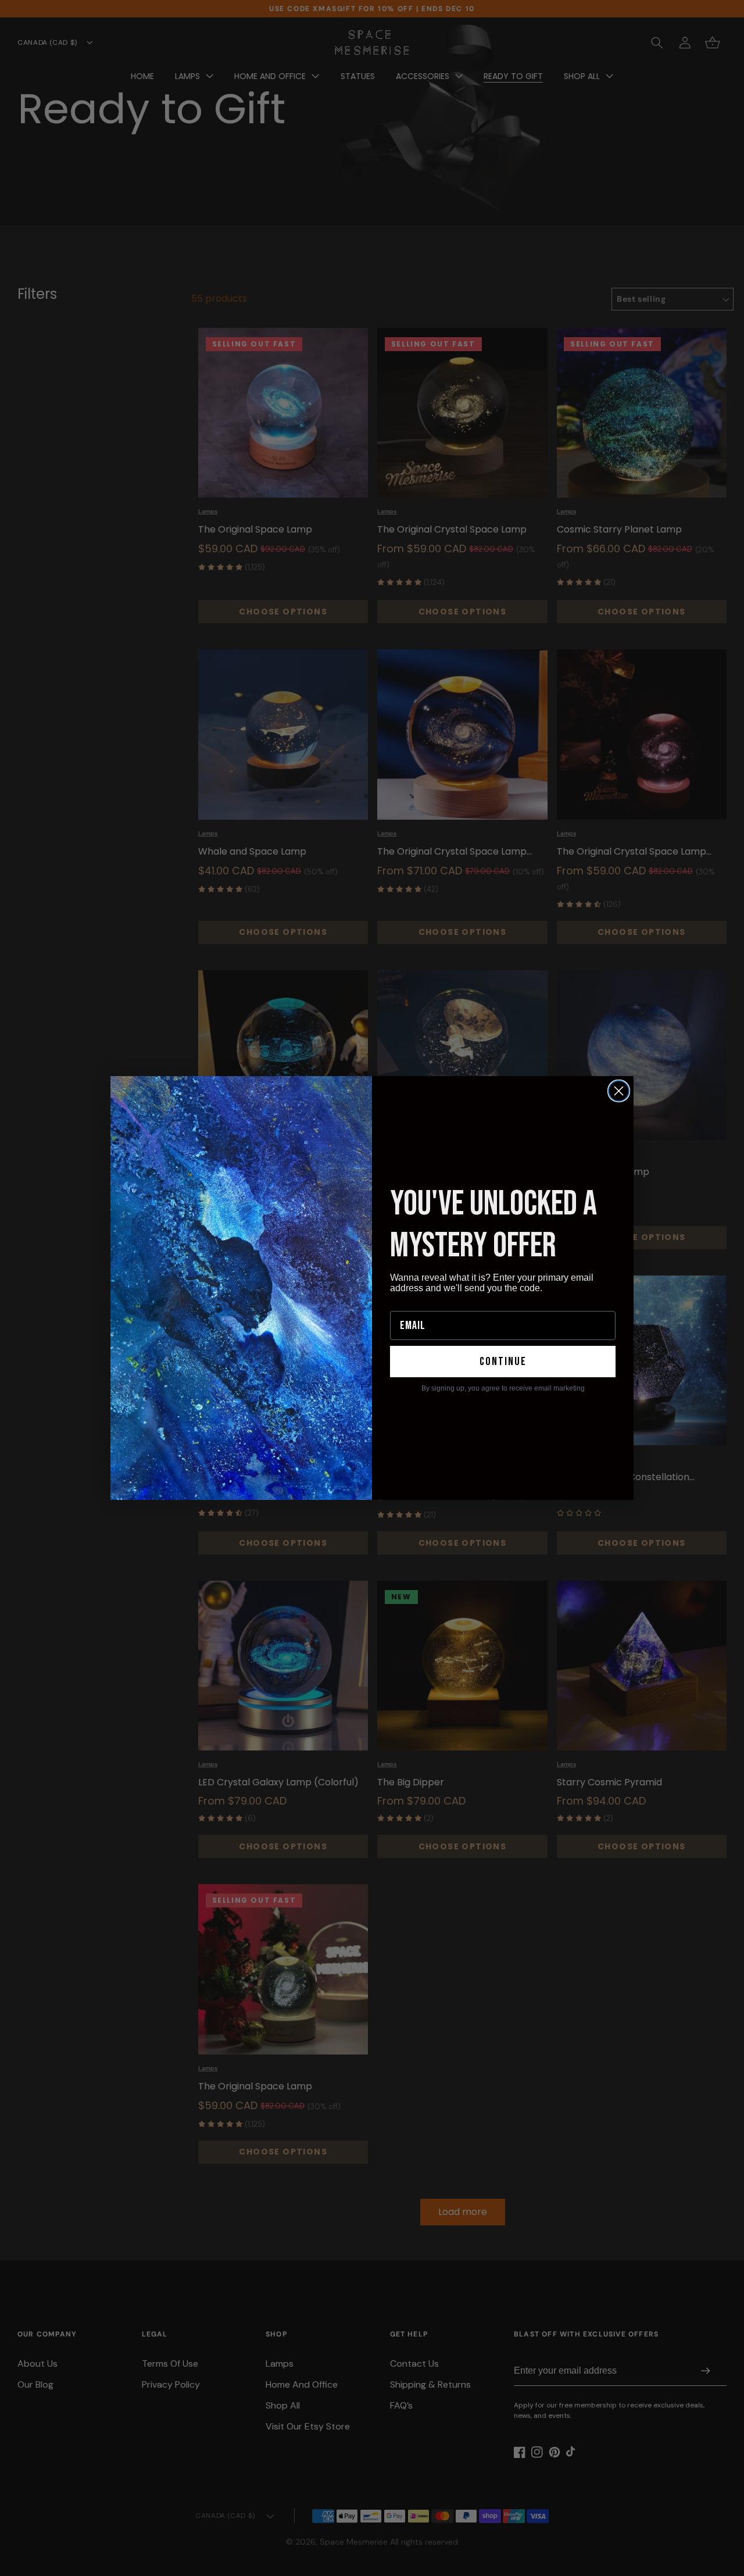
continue (503, 1362)
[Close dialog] (619, 1091)
